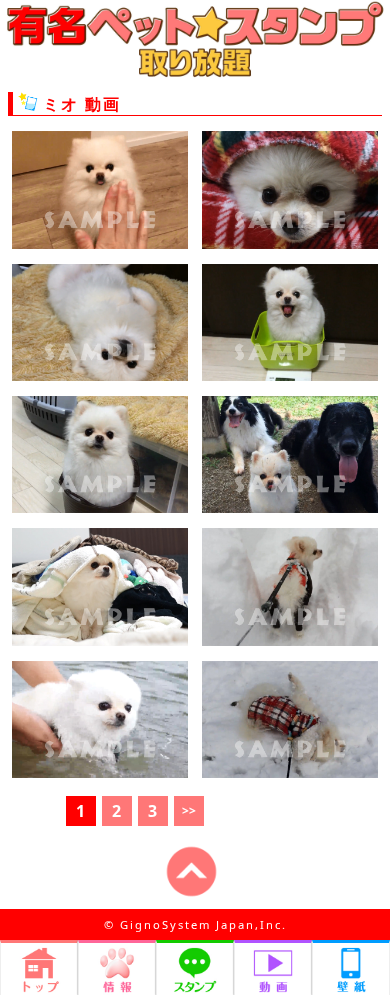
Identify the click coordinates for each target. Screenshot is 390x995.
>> (189, 810)
